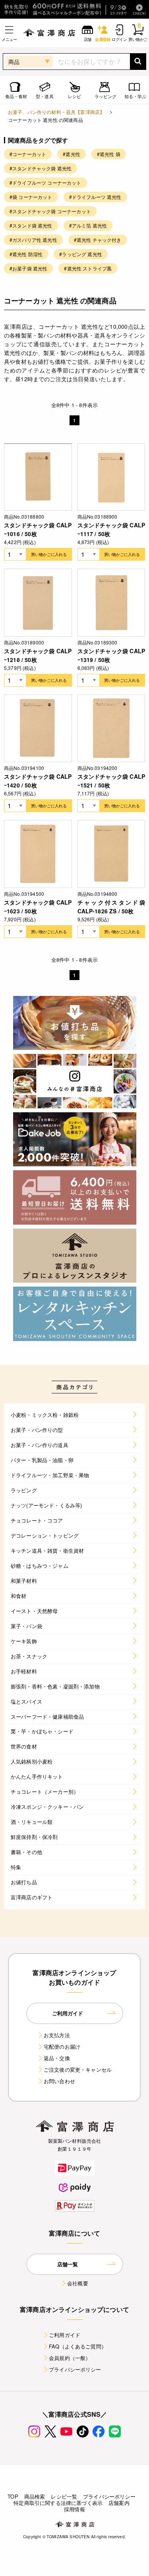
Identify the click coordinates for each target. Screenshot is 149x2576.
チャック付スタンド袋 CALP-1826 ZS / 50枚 (111, 907)
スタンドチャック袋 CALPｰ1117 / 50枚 (111, 529)
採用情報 (74, 2509)
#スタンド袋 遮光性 (31, 225)
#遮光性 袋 (109, 154)
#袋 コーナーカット (31, 197)
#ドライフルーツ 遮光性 (95, 197)
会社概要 (78, 2283)
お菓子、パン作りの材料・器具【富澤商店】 (56, 112)
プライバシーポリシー (75, 2369)
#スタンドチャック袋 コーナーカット (50, 211)
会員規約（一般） (70, 2358)
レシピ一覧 (64, 2496)
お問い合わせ (59, 2081)
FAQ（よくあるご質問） (78, 2346)
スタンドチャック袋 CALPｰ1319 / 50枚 (111, 655)
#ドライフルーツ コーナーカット (45, 182)
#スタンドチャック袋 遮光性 (41, 168)
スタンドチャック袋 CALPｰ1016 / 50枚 (38, 529)
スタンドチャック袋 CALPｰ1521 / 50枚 (111, 781)
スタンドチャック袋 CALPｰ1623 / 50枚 (38, 907)
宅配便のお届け (62, 2046)
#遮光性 (72, 154)
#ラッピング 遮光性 (81, 254)
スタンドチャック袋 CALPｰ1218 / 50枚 (38, 655)
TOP (13, 2496)
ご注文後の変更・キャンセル (78, 2069)
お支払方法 (57, 2035)
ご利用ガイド (65, 2335)
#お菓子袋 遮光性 (28, 268)
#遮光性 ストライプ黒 (88, 268)
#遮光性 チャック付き (98, 240)
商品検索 (35, 2496)
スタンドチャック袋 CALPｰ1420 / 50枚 (38, 781)
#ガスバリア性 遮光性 (33, 240)
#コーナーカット (28, 154)
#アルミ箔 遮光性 (88, 225)
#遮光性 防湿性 (26, 254)
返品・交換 (57, 2058)
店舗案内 (119, 2503)
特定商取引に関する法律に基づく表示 (58, 2503)
